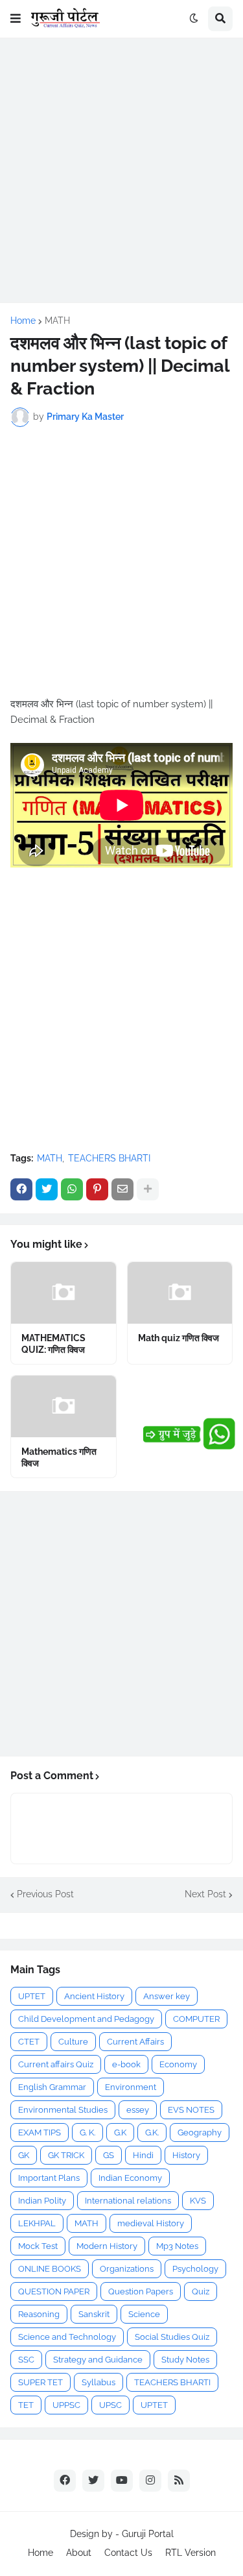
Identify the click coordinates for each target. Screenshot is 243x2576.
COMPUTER (196, 2019)
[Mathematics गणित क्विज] (64, 1406)
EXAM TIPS (40, 2132)
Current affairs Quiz (56, 2064)
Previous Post (45, 1894)
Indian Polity (42, 2201)
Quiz (201, 2291)
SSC (26, 2360)
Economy (178, 2064)
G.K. (152, 2132)
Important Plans (49, 2178)
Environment (131, 2087)
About (79, 2553)
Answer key (167, 1996)
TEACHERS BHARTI (109, 1158)
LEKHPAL (37, 2223)
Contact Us (128, 2553)
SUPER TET (40, 2382)
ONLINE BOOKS (50, 2269)
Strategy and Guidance (98, 2360)
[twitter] (93, 2481)
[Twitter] (47, 1189)
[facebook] (65, 2481)
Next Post (205, 1894)
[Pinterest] (97, 1189)
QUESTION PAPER (54, 2291)
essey (138, 2110)
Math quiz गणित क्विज (179, 1338)
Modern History (107, 2246)
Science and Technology (67, 2337)
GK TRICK (66, 2155)
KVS (198, 2201)
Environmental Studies (63, 2110)
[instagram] (150, 2481)
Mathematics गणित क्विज (59, 1457)
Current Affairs (135, 2042)
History (186, 2155)
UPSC (110, 2405)
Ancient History (94, 1996)
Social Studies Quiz (172, 2337)
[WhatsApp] (72, 1189)
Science (144, 2314)
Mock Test (38, 2246)
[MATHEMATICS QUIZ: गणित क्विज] (64, 1293)
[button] (16, 19)
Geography (200, 2132)
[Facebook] (21, 1189)
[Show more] (148, 1189)
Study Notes (185, 2360)
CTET (29, 2042)
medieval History (151, 2223)
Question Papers (141, 2291)
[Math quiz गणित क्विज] (180, 1293)
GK (24, 2155)
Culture (73, 2042)
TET (26, 2405)
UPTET (32, 1996)
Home (23, 321)
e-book (126, 2064)
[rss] (179, 2481)
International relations (128, 2201)
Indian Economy (130, 2178)
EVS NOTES (191, 2110)
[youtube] (122, 2481)
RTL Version (191, 2553)
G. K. (87, 2132)
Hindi (143, 2155)
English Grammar (52, 2087)
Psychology (195, 2269)
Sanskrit (94, 2314)
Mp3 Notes (177, 2246)
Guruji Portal (148, 2534)
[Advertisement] (121, 170)
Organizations (127, 2269)
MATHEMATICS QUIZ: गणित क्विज (53, 1344)
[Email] (122, 1189)
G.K (120, 2132)
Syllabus (98, 2382)
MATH (57, 321)
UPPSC (66, 2405)
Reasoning (39, 2314)
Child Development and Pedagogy (86, 2019)
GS (109, 2155)
